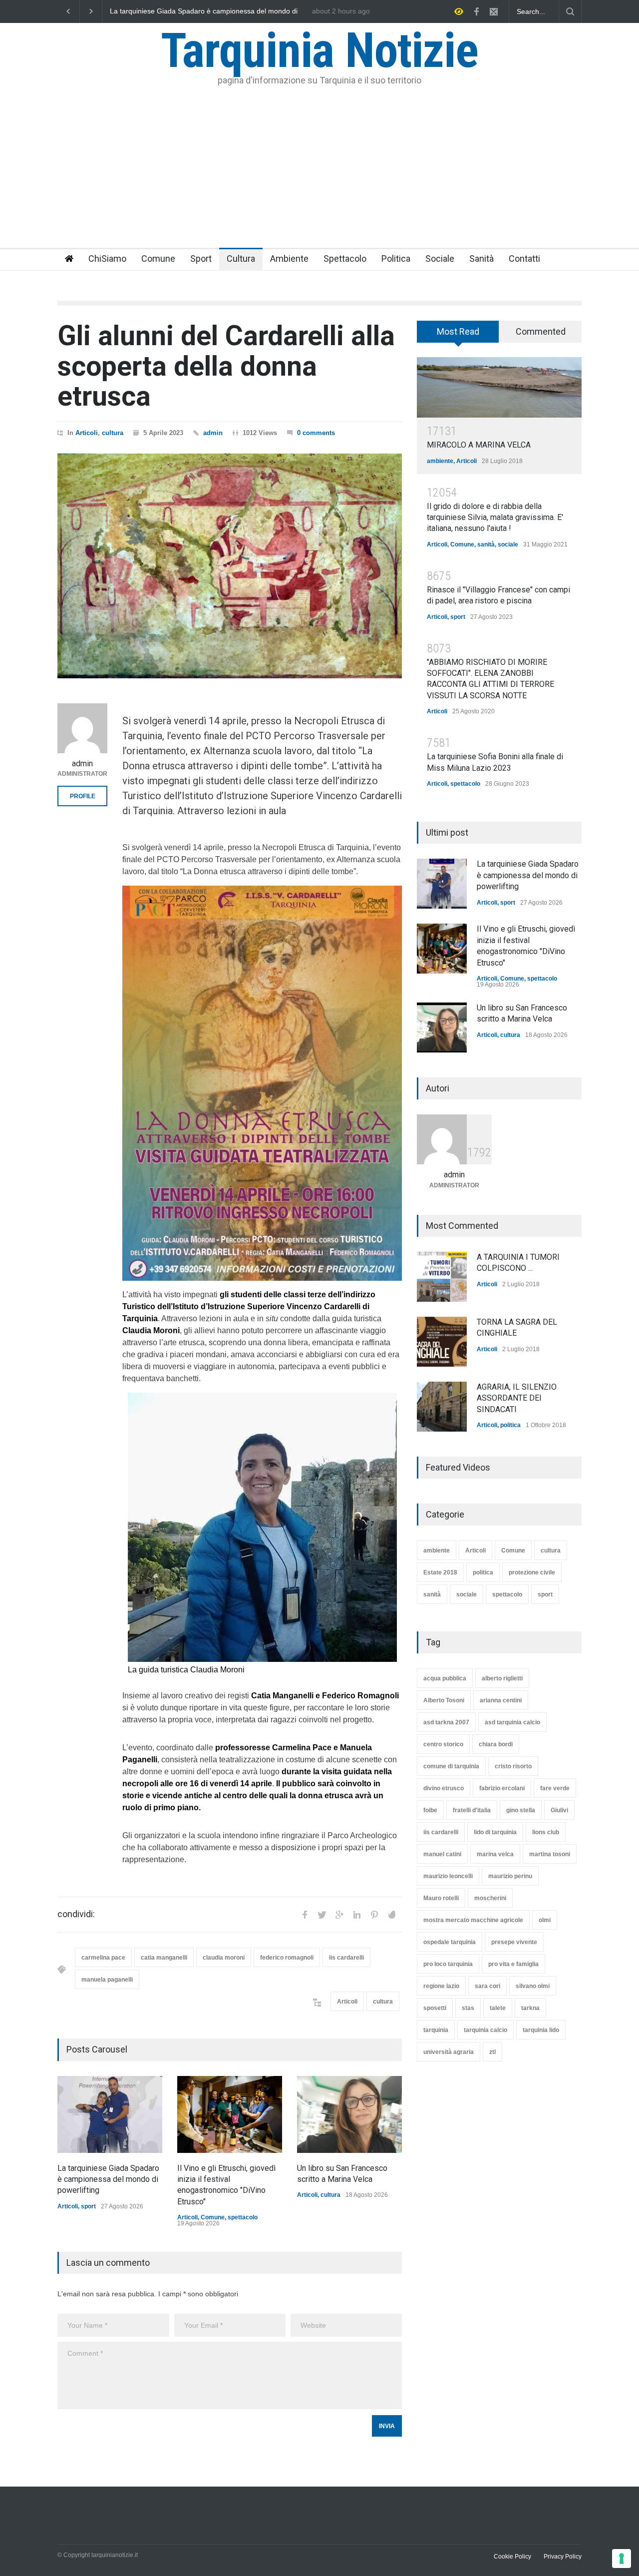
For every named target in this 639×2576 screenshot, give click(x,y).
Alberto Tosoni (444, 1700)
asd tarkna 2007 (446, 1722)
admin (213, 433)
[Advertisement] (319, 173)
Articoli (87, 433)
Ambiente (289, 258)
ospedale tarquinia (450, 1942)
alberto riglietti (502, 1678)
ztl (492, 2052)
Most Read (458, 331)
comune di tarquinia (451, 1766)
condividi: (76, 1914)
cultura (113, 433)
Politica (396, 258)
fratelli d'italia (472, 1810)
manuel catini (442, 1854)
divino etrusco (444, 1788)
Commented (541, 331)
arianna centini (501, 1700)
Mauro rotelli (441, 1898)
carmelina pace (103, 1958)
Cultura (241, 258)
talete (498, 2008)
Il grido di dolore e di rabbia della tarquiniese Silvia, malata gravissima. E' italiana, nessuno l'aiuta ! (495, 517)
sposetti (435, 2008)
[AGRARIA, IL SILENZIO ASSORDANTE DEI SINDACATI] (442, 1407)
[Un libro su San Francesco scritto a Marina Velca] (349, 2114)
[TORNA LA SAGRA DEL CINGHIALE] (442, 1342)
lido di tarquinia (495, 1832)
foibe (430, 1810)
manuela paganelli (107, 1980)
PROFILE (83, 796)
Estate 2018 (440, 1572)
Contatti (524, 258)
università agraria (449, 2052)
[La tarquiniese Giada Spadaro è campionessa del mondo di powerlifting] (110, 2114)
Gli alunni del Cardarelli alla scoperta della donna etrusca (226, 366)
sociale (508, 544)
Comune (158, 258)
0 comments (316, 433)
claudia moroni (224, 1958)
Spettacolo (345, 258)
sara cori (487, 1986)
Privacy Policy (563, 2557)
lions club (546, 1832)
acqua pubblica (445, 1678)
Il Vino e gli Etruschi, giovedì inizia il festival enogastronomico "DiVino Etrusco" (206, 11)
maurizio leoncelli (448, 1876)
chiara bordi (496, 1744)
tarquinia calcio (485, 2030)
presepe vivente (514, 1942)
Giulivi (559, 1810)
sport (88, 2206)
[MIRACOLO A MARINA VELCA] (499, 387)
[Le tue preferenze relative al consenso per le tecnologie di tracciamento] (622, 2559)
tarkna (530, 2008)
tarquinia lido (541, 2030)
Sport (201, 258)
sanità (486, 544)
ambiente (440, 461)
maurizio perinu (510, 1876)
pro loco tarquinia (448, 1964)
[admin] (82, 728)
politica (510, 1425)
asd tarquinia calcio (512, 1722)
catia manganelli (164, 1958)
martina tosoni (550, 1854)
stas (468, 2008)
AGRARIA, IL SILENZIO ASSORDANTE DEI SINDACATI (517, 1398)
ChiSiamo (107, 258)
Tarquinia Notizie (319, 50)
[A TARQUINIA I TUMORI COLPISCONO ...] (442, 1277)
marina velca (495, 1854)
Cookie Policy (512, 2557)
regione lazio (441, 1986)
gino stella (521, 1810)
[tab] (458, 335)
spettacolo (243, 2217)
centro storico (443, 1744)
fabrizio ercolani (502, 1788)
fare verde (555, 1788)
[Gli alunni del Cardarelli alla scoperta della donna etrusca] (230, 566)
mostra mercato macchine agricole (473, 1920)
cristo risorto (513, 1766)
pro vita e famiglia (513, 1964)
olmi (545, 1920)
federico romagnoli (287, 1958)
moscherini (490, 1898)
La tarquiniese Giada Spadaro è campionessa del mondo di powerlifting (108, 2179)
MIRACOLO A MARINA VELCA (479, 445)
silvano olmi (533, 1986)
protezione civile (532, 1572)
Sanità (481, 258)
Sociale (440, 258)
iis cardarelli (346, 1958)
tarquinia (436, 2030)
